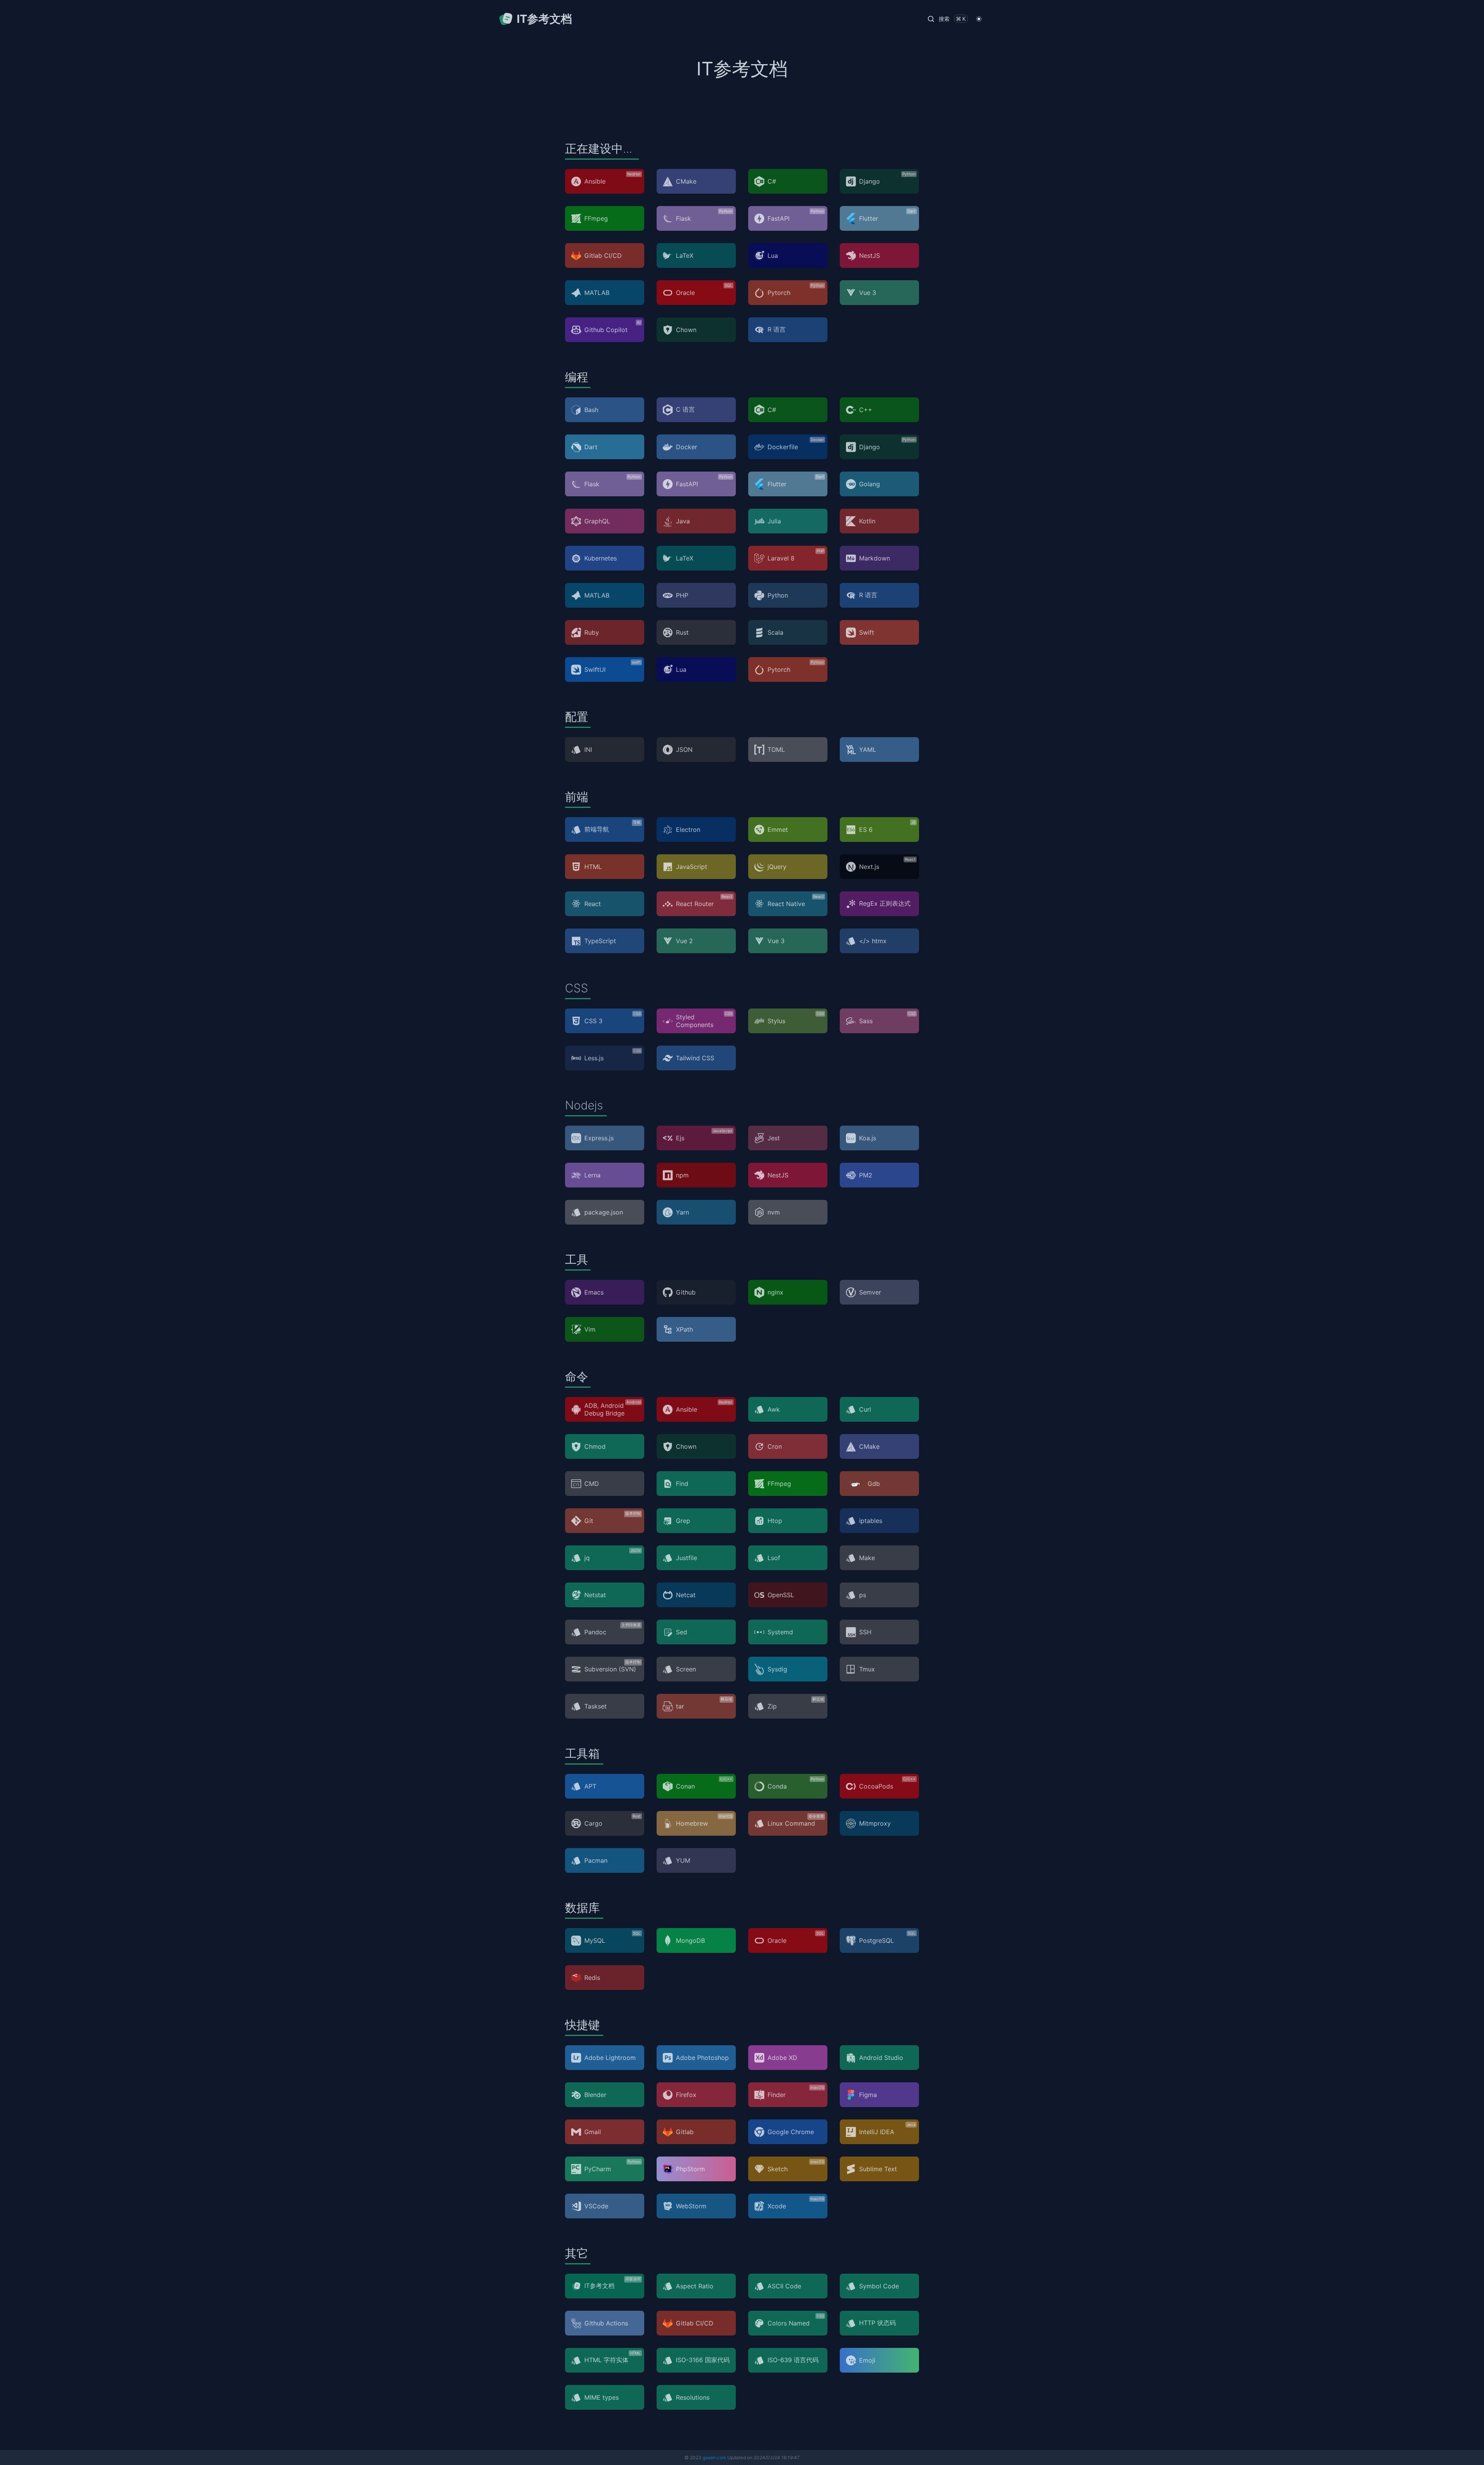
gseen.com (714, 2457)
